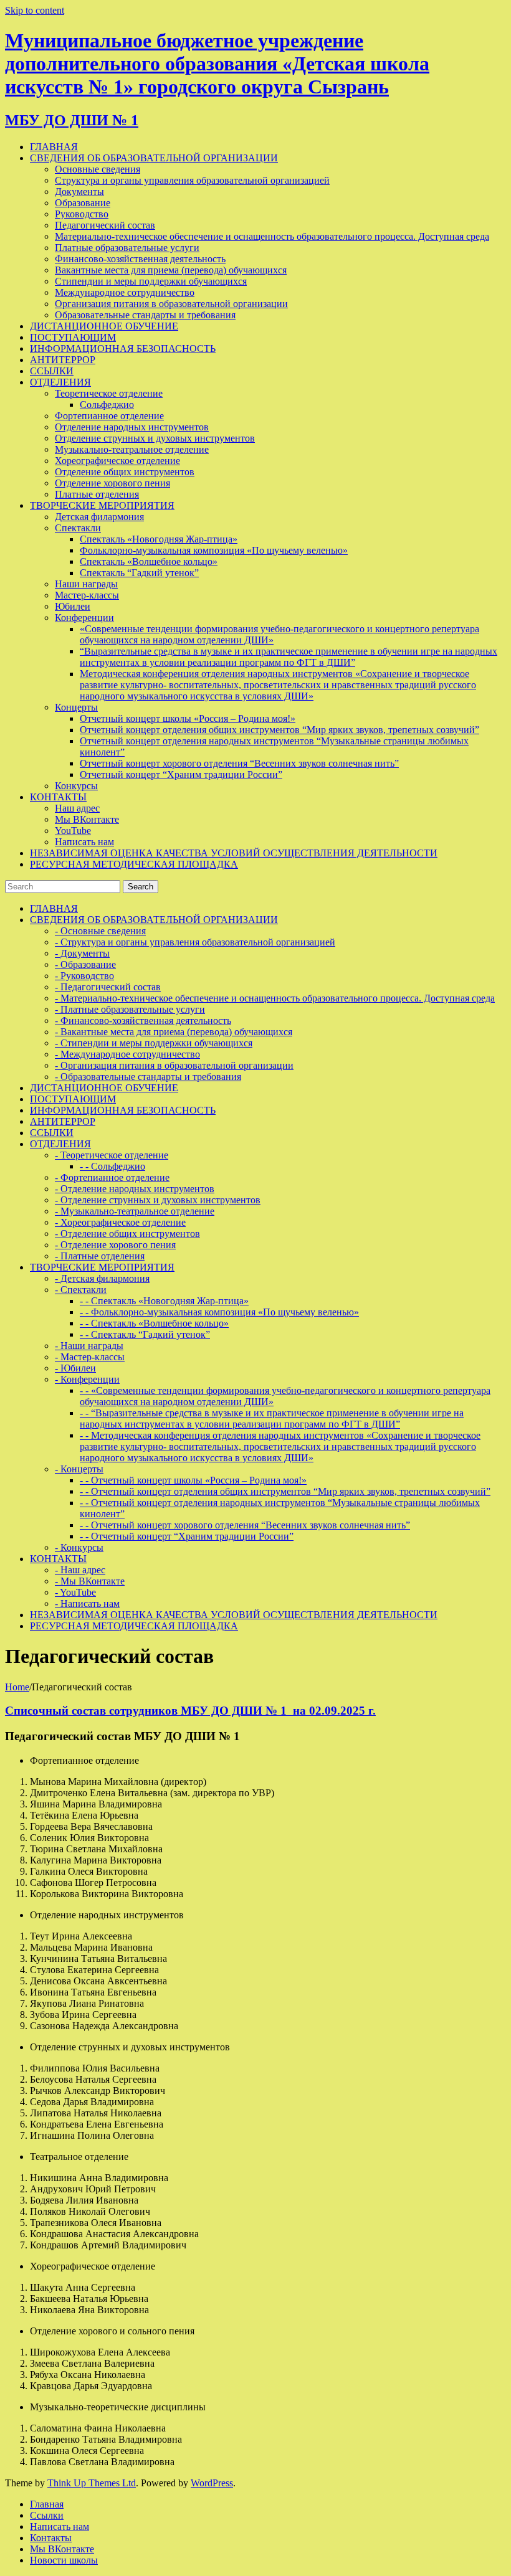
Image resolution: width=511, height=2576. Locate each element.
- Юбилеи (75, 1368)
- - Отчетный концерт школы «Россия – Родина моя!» (193, 1480)
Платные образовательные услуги (127, 248)
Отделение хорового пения (112, 483)
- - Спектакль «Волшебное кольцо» (154, 1323)
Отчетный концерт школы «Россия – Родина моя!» (188, 718)
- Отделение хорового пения (115, 1245)
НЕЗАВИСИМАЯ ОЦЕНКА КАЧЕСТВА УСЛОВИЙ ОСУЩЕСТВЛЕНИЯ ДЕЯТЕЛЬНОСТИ (234, 853)
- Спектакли (81, 1290)
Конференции (84, 618)
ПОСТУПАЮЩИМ (73, 337)
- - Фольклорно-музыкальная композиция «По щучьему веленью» (219, 1312)
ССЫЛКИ (52, 371)
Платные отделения (97, 494)
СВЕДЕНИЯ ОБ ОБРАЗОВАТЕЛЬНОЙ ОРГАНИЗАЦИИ (154, 158)
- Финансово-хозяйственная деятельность (143, 1020)
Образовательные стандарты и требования (145, 315)
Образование (83, 203)
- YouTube (75, 1592)
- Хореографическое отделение (120, 1222)
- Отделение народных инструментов (135, 1189)
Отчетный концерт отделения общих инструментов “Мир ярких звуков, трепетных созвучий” (279, 730)
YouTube (73, 831)
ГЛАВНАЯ (54, 147)
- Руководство (84, 976)
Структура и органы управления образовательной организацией (192, 180)
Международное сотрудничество (125, 292)
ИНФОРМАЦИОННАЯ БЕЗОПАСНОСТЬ (123, 348)
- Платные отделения (100, 1256)
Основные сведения (98, 169)
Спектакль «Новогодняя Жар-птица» (159, 539)
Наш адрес (77, 808)
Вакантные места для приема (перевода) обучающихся (171, 270)
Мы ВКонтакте (87, 819)
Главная (47, 2504)
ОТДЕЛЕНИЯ (60, 382)
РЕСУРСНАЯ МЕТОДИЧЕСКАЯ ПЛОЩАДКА (134, 864)
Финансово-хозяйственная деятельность (140, 259)
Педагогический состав (105, 225)
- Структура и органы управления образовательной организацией (195, 942)
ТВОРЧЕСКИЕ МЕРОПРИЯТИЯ (102, 505)
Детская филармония (99, 517)
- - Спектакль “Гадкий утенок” (145, 1334)
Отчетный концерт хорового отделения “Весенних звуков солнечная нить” (239, 763)
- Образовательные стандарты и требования (148, 1077)
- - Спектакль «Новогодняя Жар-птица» (164, 1301)
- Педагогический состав (108, 987)
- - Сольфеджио (112, 1166)
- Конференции (87, 1379)
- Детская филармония (102, 1278)
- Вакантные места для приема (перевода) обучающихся (174, 1032)
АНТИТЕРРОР (63, 360)
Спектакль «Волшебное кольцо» (149, 561)
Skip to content (35, 10)
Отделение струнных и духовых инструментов (155, 438)
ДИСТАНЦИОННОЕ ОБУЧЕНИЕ (104, 326)
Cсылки (47, 2515)
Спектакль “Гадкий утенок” (139, 573)
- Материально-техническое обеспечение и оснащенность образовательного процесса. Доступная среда (275, 998)
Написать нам (84, 842)
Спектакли (78, 528)
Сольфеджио (107, 405)
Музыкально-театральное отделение (132, 449)
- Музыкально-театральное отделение (135, 1211)
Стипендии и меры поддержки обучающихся (151, 281)
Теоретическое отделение (109, 393)
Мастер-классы (87, 595)
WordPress (212, 2483)
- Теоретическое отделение (112, 1155)
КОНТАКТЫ (58, 797)
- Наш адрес (80, 1570)
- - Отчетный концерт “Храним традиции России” (187, 1536)
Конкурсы (76, 786)
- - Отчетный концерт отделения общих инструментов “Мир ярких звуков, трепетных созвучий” (285, 1491)
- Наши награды (89, 1346)
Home (17, 1687)
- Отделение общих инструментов (127, 1234)
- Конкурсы (79, 1547)
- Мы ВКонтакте (90, 1581)
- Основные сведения (100, 931)
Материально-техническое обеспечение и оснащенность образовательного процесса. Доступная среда (272, 236)
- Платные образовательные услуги (130, 1009)
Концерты (76, 707)
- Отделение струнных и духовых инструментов (158, 1200)
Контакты (51, 2538)
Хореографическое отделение (117, 461)
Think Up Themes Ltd (92, 2483)
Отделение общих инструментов (125, 472)
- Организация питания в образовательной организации (174, 1065)
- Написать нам (87, 1603)
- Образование (85, 964)
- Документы (82, 953)
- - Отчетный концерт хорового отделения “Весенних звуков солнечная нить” (245, 1525)
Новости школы (64, 2560)
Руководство (82, 214)
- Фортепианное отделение (112, 1177)
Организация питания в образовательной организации (171, 304)
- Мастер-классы (90, 1357)
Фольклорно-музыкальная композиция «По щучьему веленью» (214, 550)
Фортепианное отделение (109, 416)
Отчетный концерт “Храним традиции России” (181, 774)
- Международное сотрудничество (127, 1054)
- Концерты (79, 1469)
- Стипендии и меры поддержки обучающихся (154, 1043)
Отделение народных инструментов (132, 427)
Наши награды (86, 584)
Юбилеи (73, 606)
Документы (79, 192)
